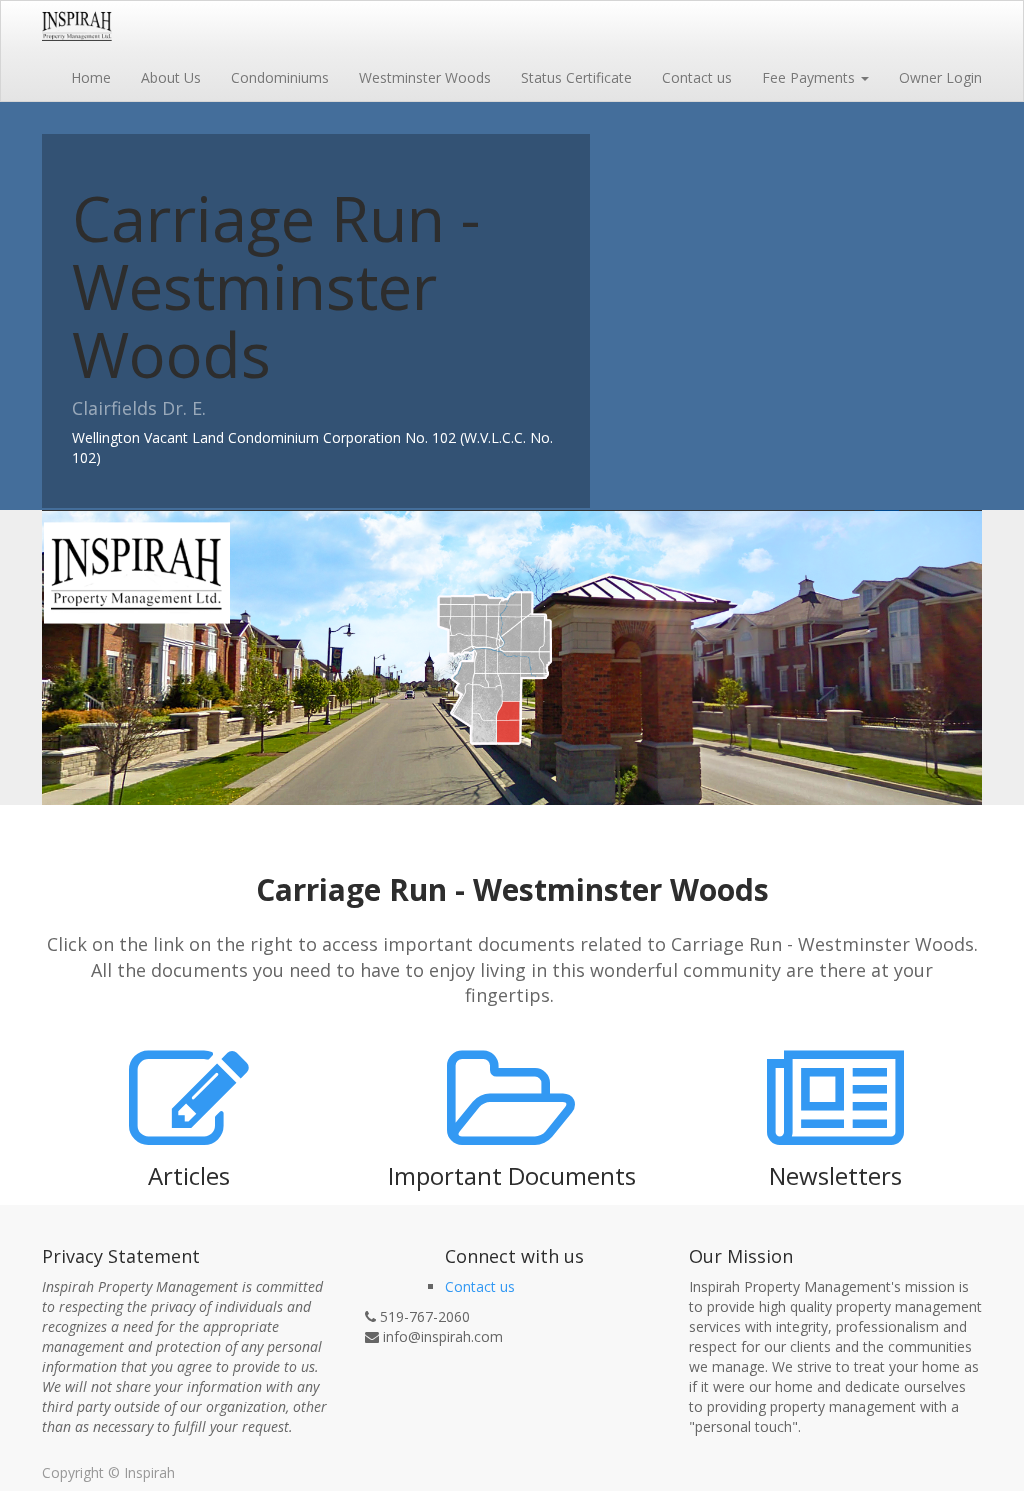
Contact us (480, 1286)
